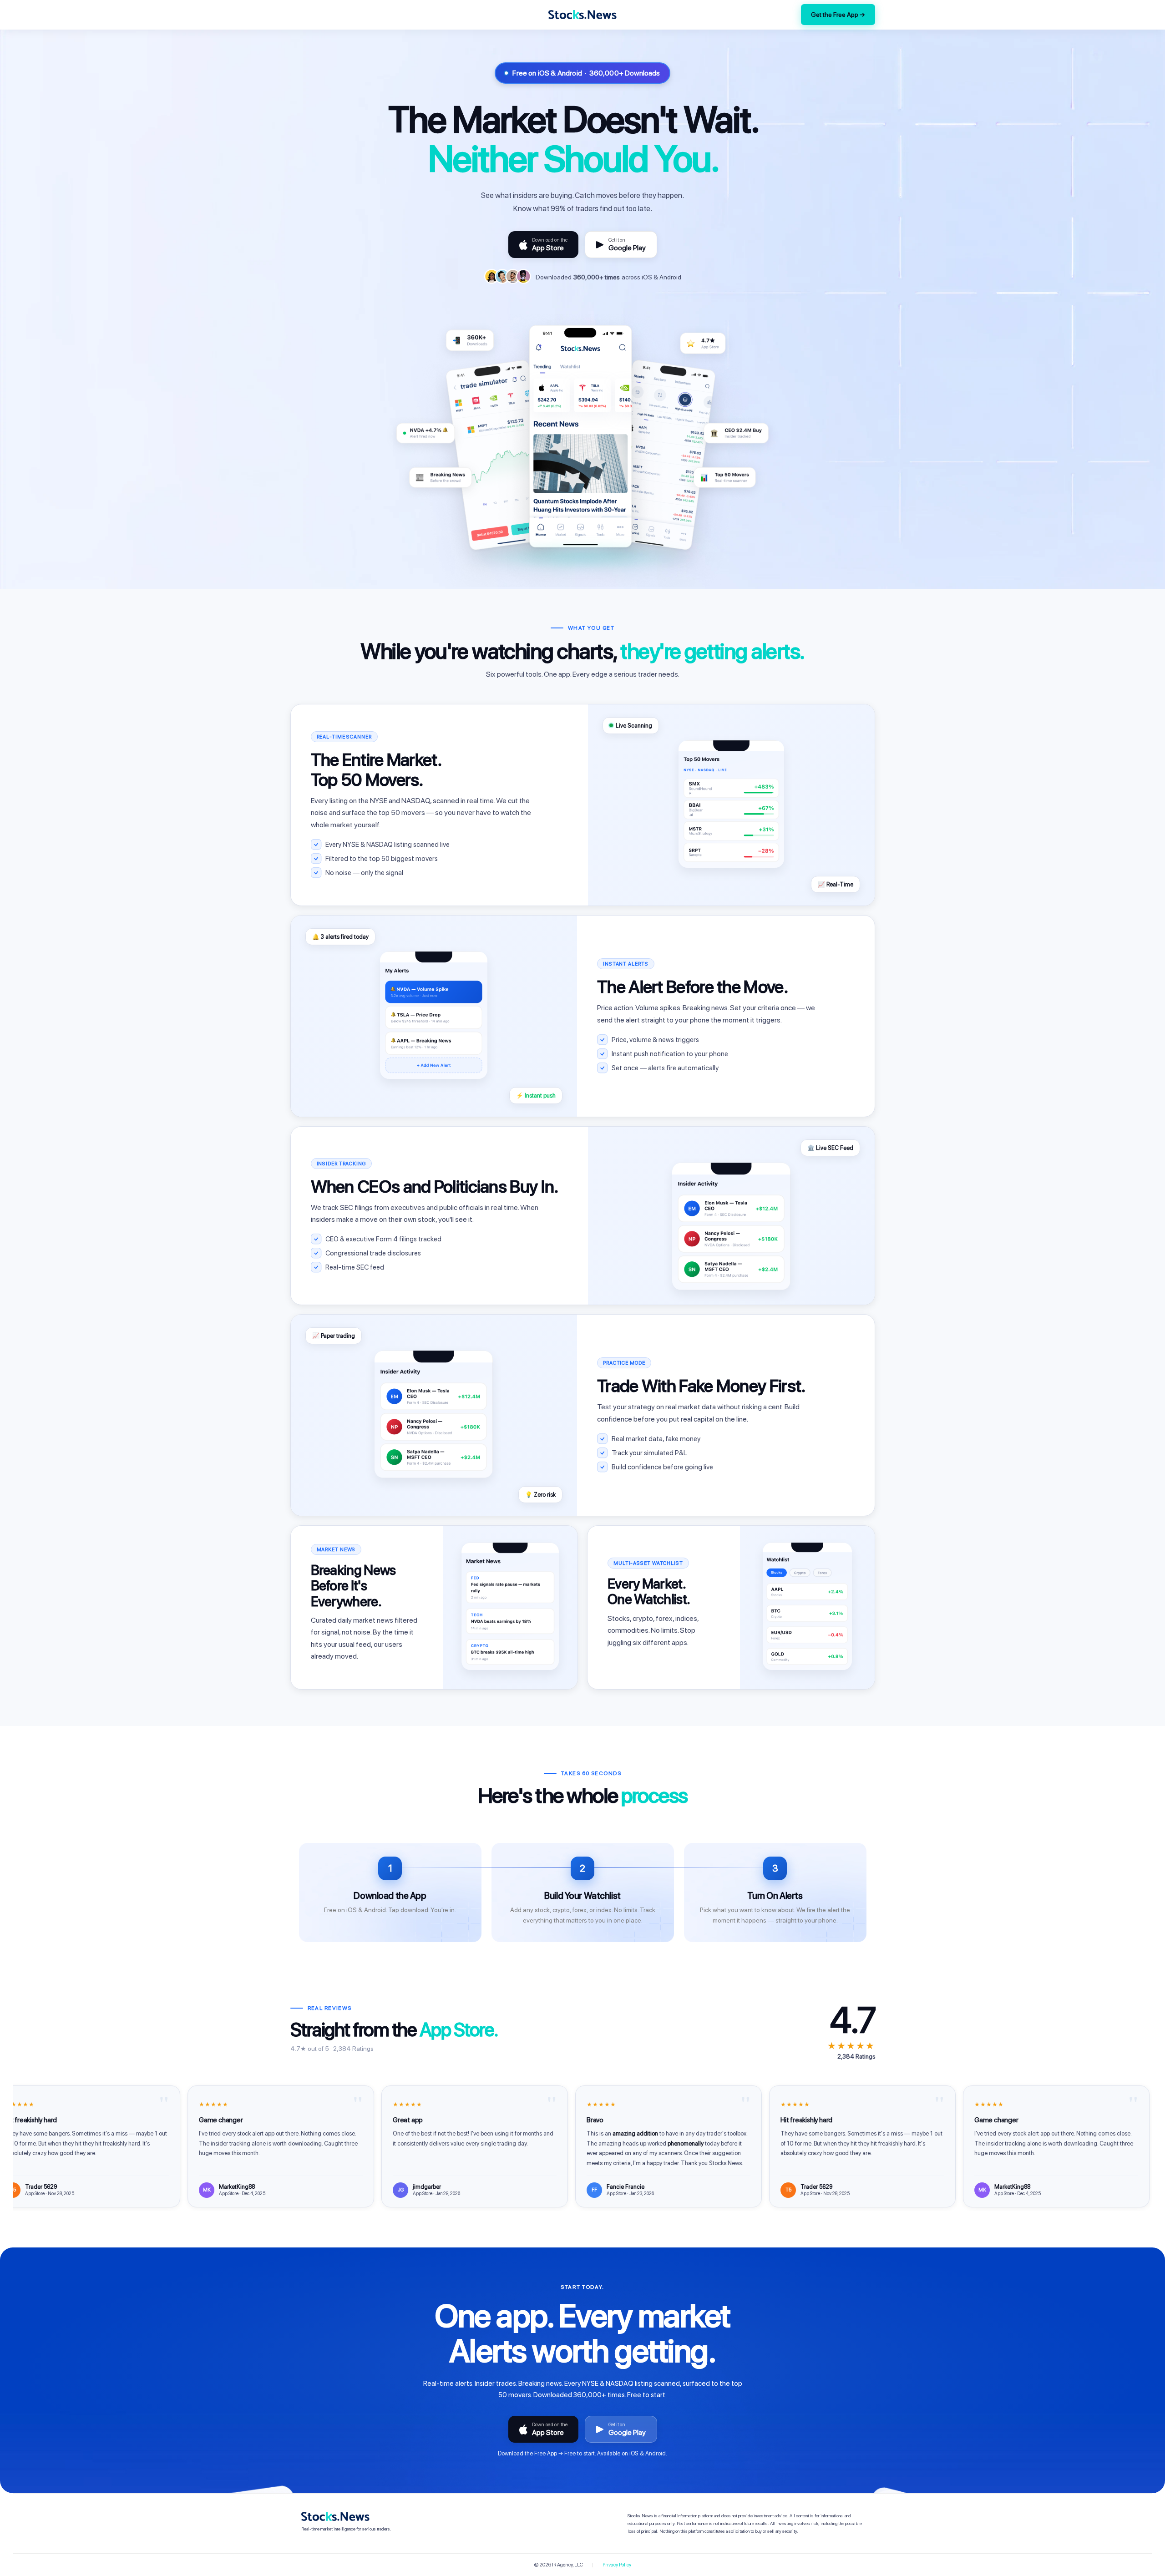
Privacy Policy (617, 2565)
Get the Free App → (838, 15)
